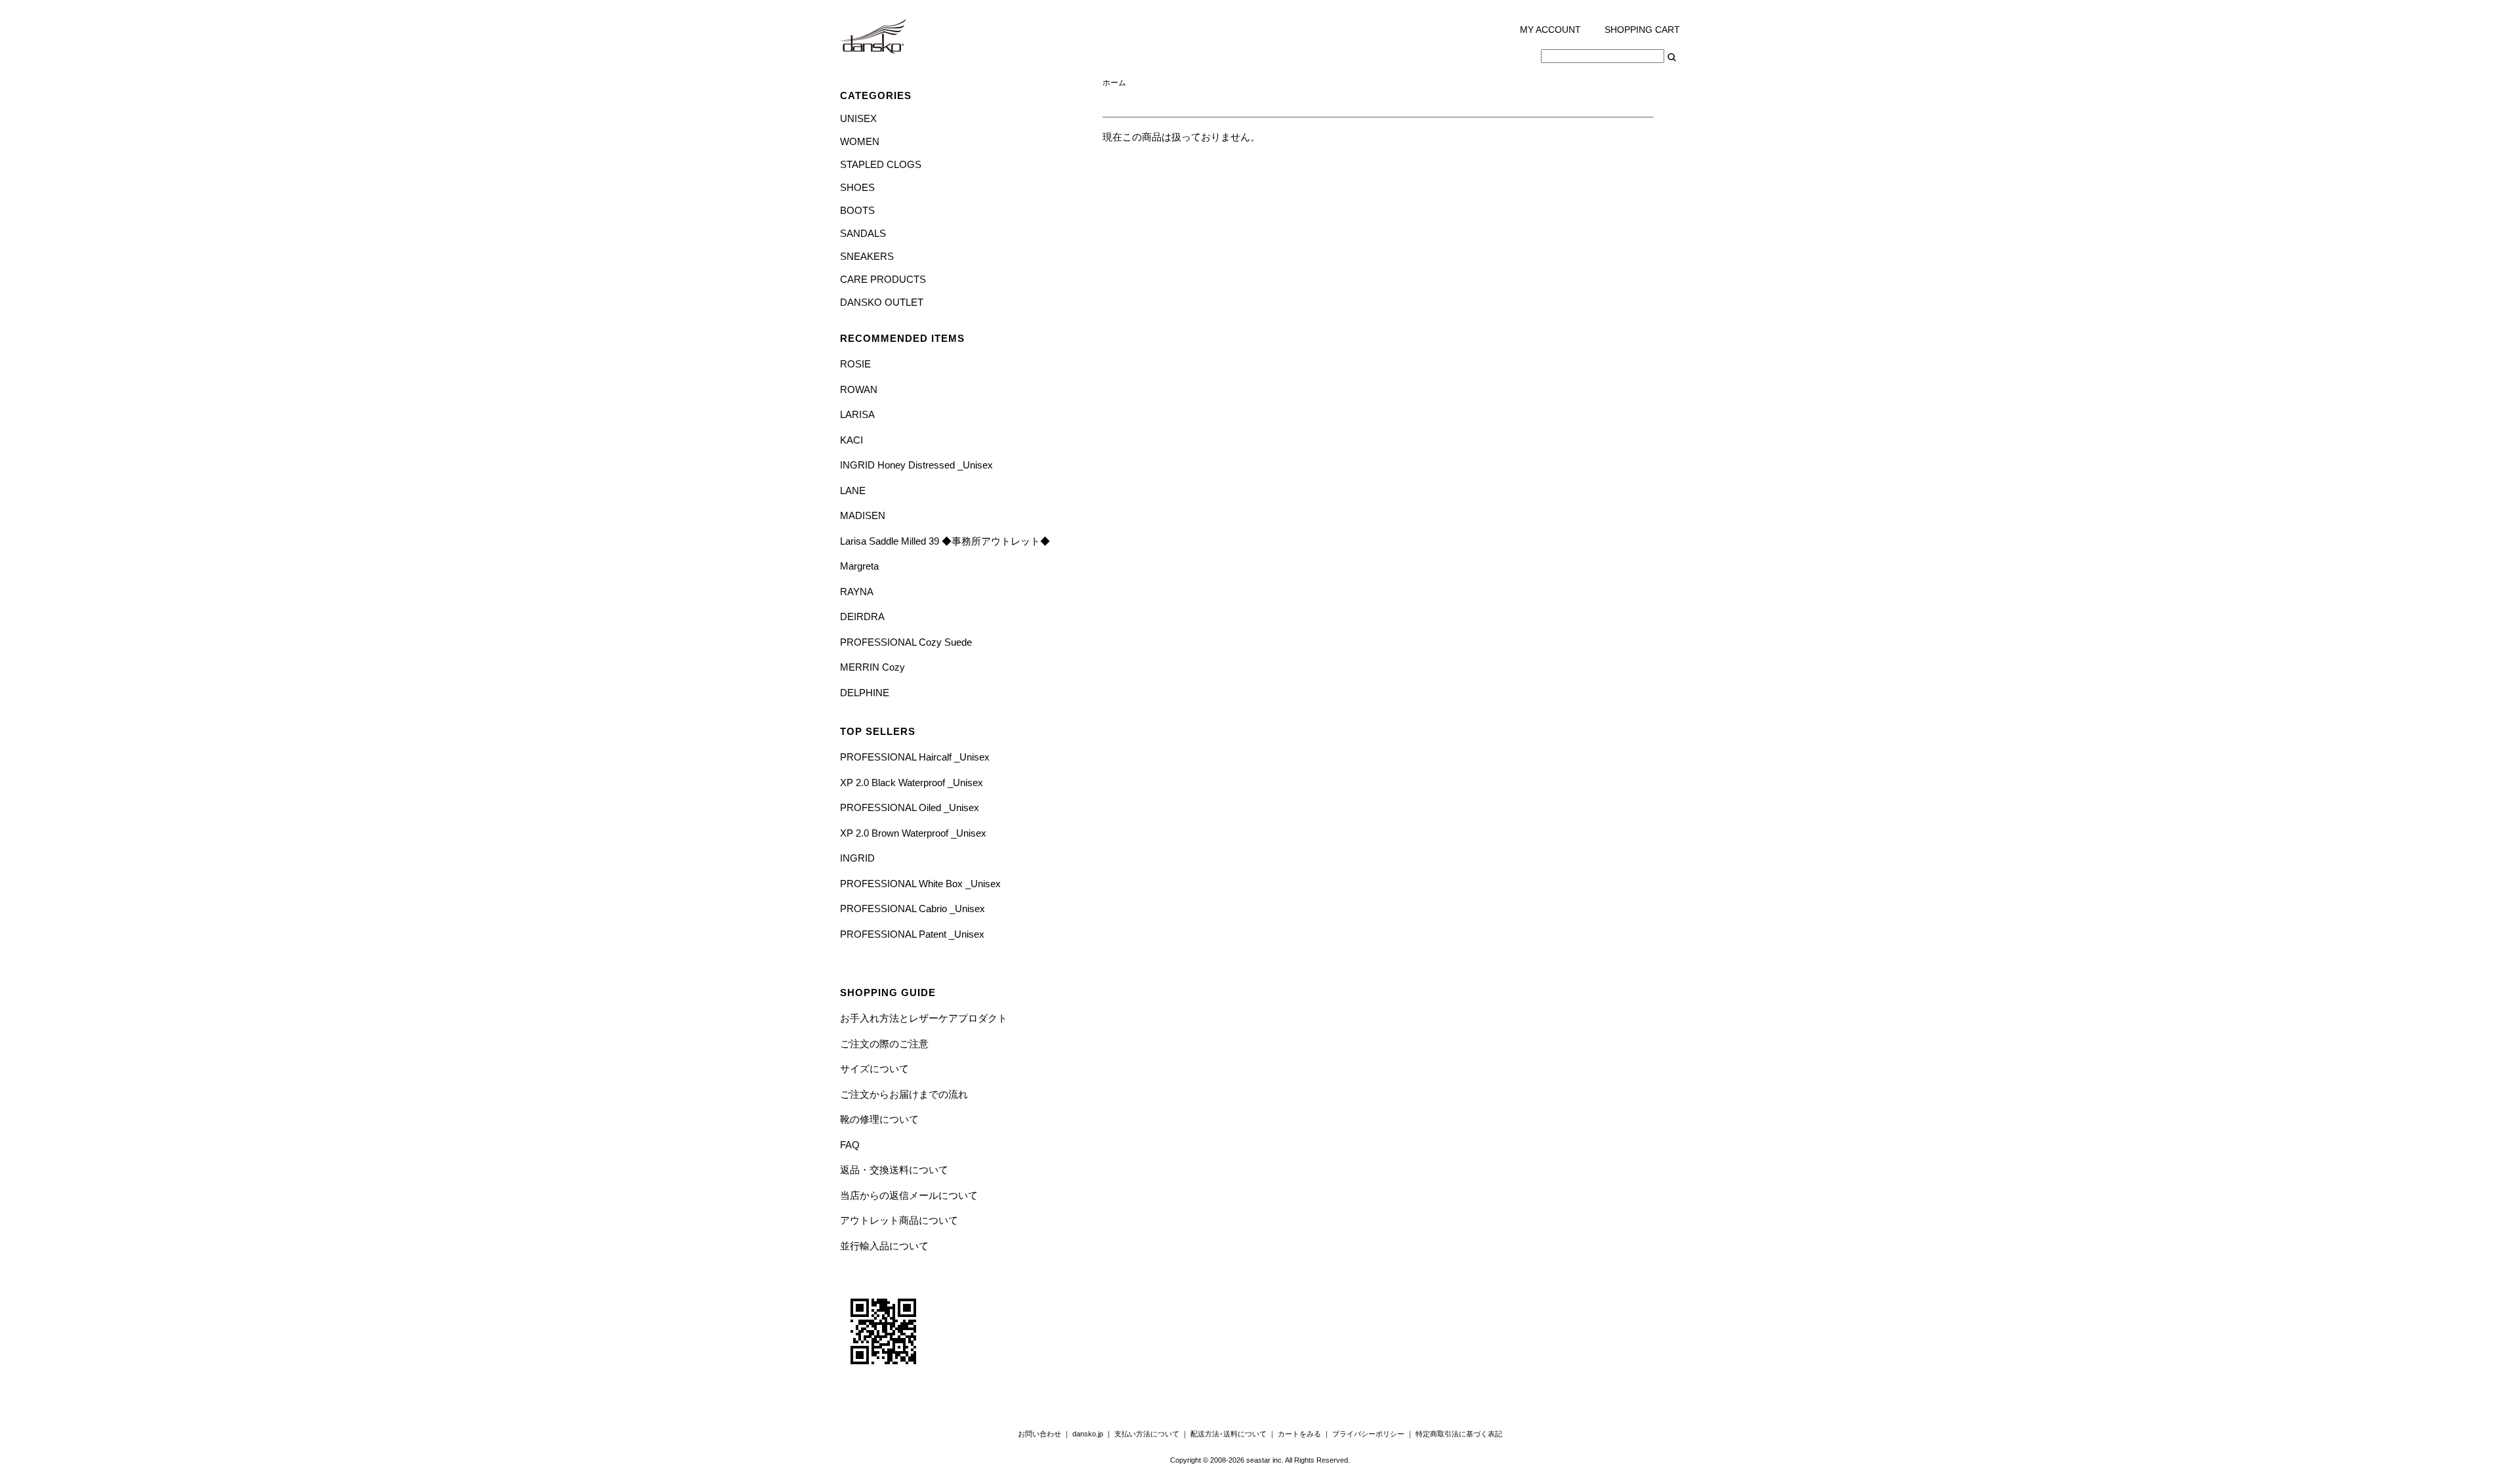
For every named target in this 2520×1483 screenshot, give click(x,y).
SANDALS (863, 233)
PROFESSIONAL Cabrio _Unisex (913, 909)
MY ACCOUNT (1550, 30)
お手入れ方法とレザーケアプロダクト (924, 1018)
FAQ (850, 1145)
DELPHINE (865, 693)
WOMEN (860, 141)
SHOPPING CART (1642, 30)
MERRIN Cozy (872, 667)
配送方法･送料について (1228, 1434)
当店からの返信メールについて (909, 1195)
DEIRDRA (862, 616)
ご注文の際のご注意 (884, 1044)
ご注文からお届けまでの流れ (904, 1094)
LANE (853, 491)
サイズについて (874, 1069)
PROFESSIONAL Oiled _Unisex (910, 807)
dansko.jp (1088, 1434)
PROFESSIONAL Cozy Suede (906, 642)
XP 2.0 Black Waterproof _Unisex (912, 783)
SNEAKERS (867, 256)
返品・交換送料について (894, 1170)
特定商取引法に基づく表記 (1459, 1434)
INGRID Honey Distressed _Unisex (916, 465)
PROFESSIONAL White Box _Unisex (920, 884)
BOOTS (857, 210)
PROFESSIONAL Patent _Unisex (912, 934)
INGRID (857, 858)
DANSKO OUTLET (882, 302)
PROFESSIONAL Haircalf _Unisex (915, 757)
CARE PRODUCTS (883, 279)
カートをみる (1299, 1434)
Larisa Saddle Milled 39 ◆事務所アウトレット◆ (945, 541)
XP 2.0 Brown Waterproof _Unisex (913, 833)
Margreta (859, 566)
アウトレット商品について (899, 1220)
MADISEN (863, 515)
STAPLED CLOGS (881, 164)
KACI (851, 440)
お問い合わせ (1039, 1434)
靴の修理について (879, 1119)
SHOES (857, 187)
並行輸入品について (884, 1246)
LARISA (857, 414)
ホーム (1114, 83)
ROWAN (859, 389)
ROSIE (855, 364)
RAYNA (857, 592)
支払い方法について (1147, 1434)
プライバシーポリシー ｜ (1374, 1434)
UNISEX (858, 118)
